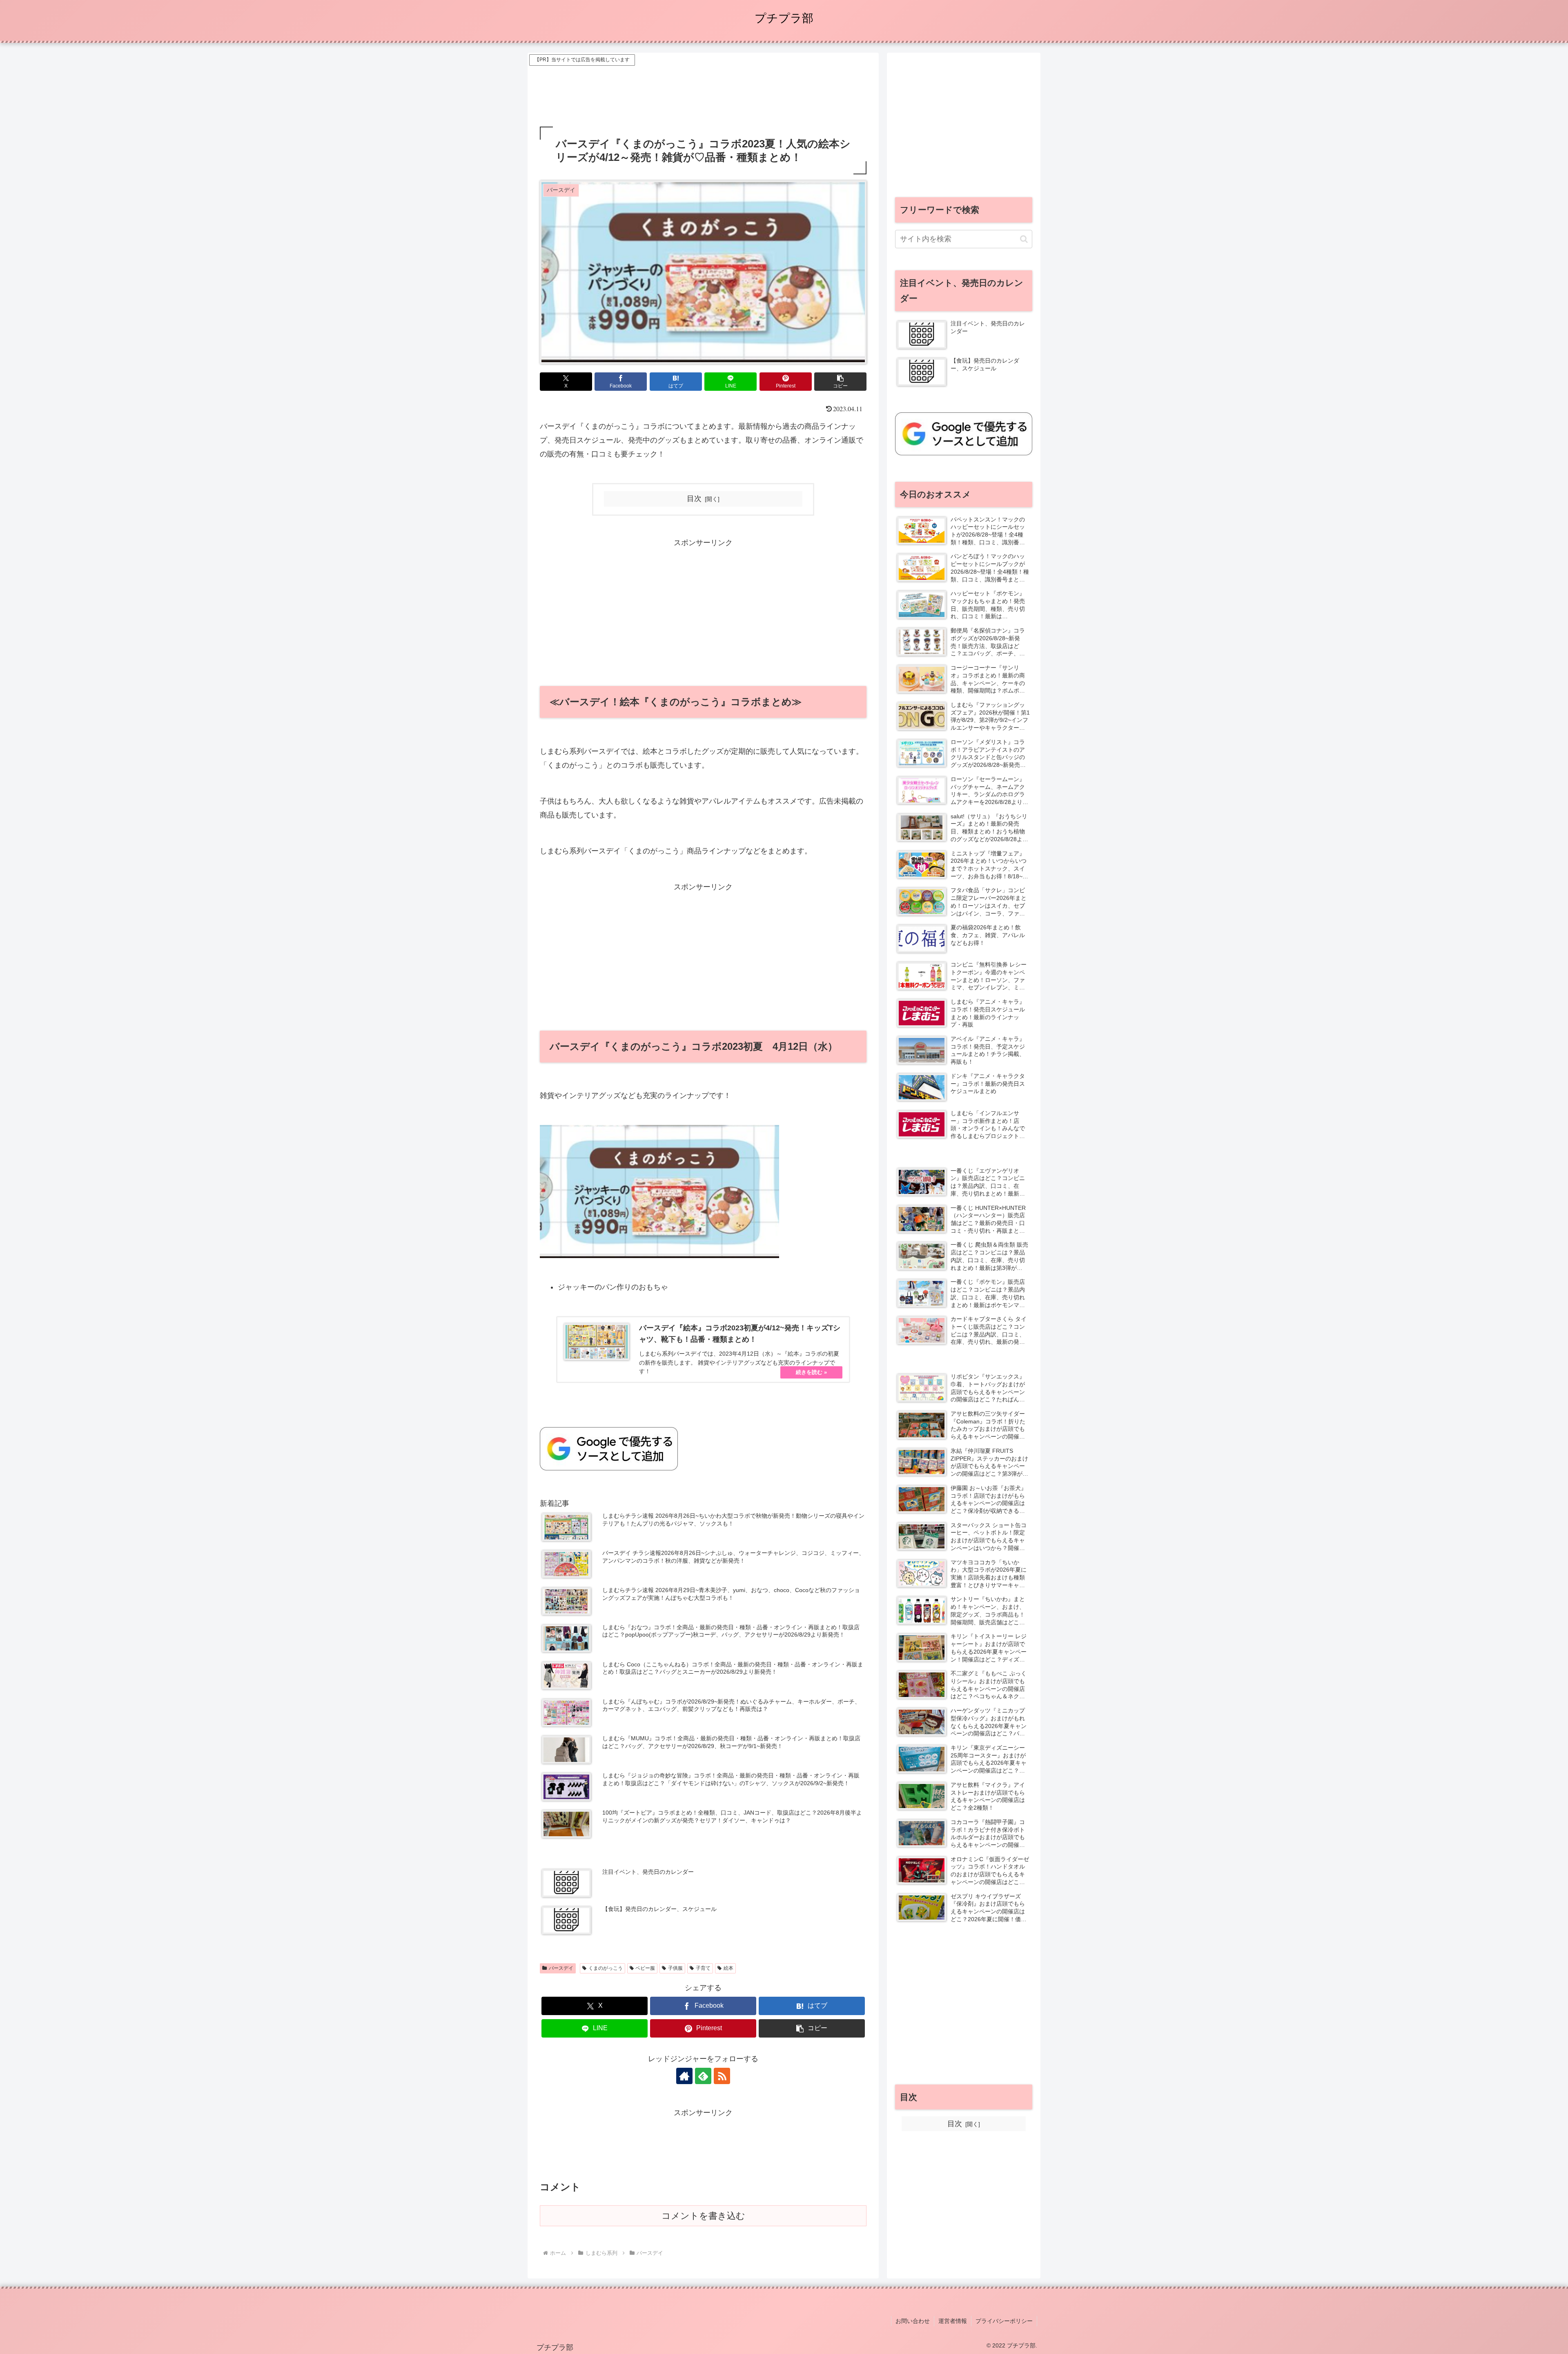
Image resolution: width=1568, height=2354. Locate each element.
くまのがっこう (606, 1968)
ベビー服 (645, 1968)
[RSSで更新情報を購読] (722, 2076)
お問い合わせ (913, 2321)
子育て (703, 1968)
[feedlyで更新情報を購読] (703, 2076)
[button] (840, 382)
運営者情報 (953, 2321)
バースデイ (561, 1968)
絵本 (728, 1968)
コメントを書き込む (703, 2216)
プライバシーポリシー (1004, 2321)
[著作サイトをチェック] (684, 2076)
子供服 (675, 1968)
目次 (694, 499)
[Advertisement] (703, 86)
